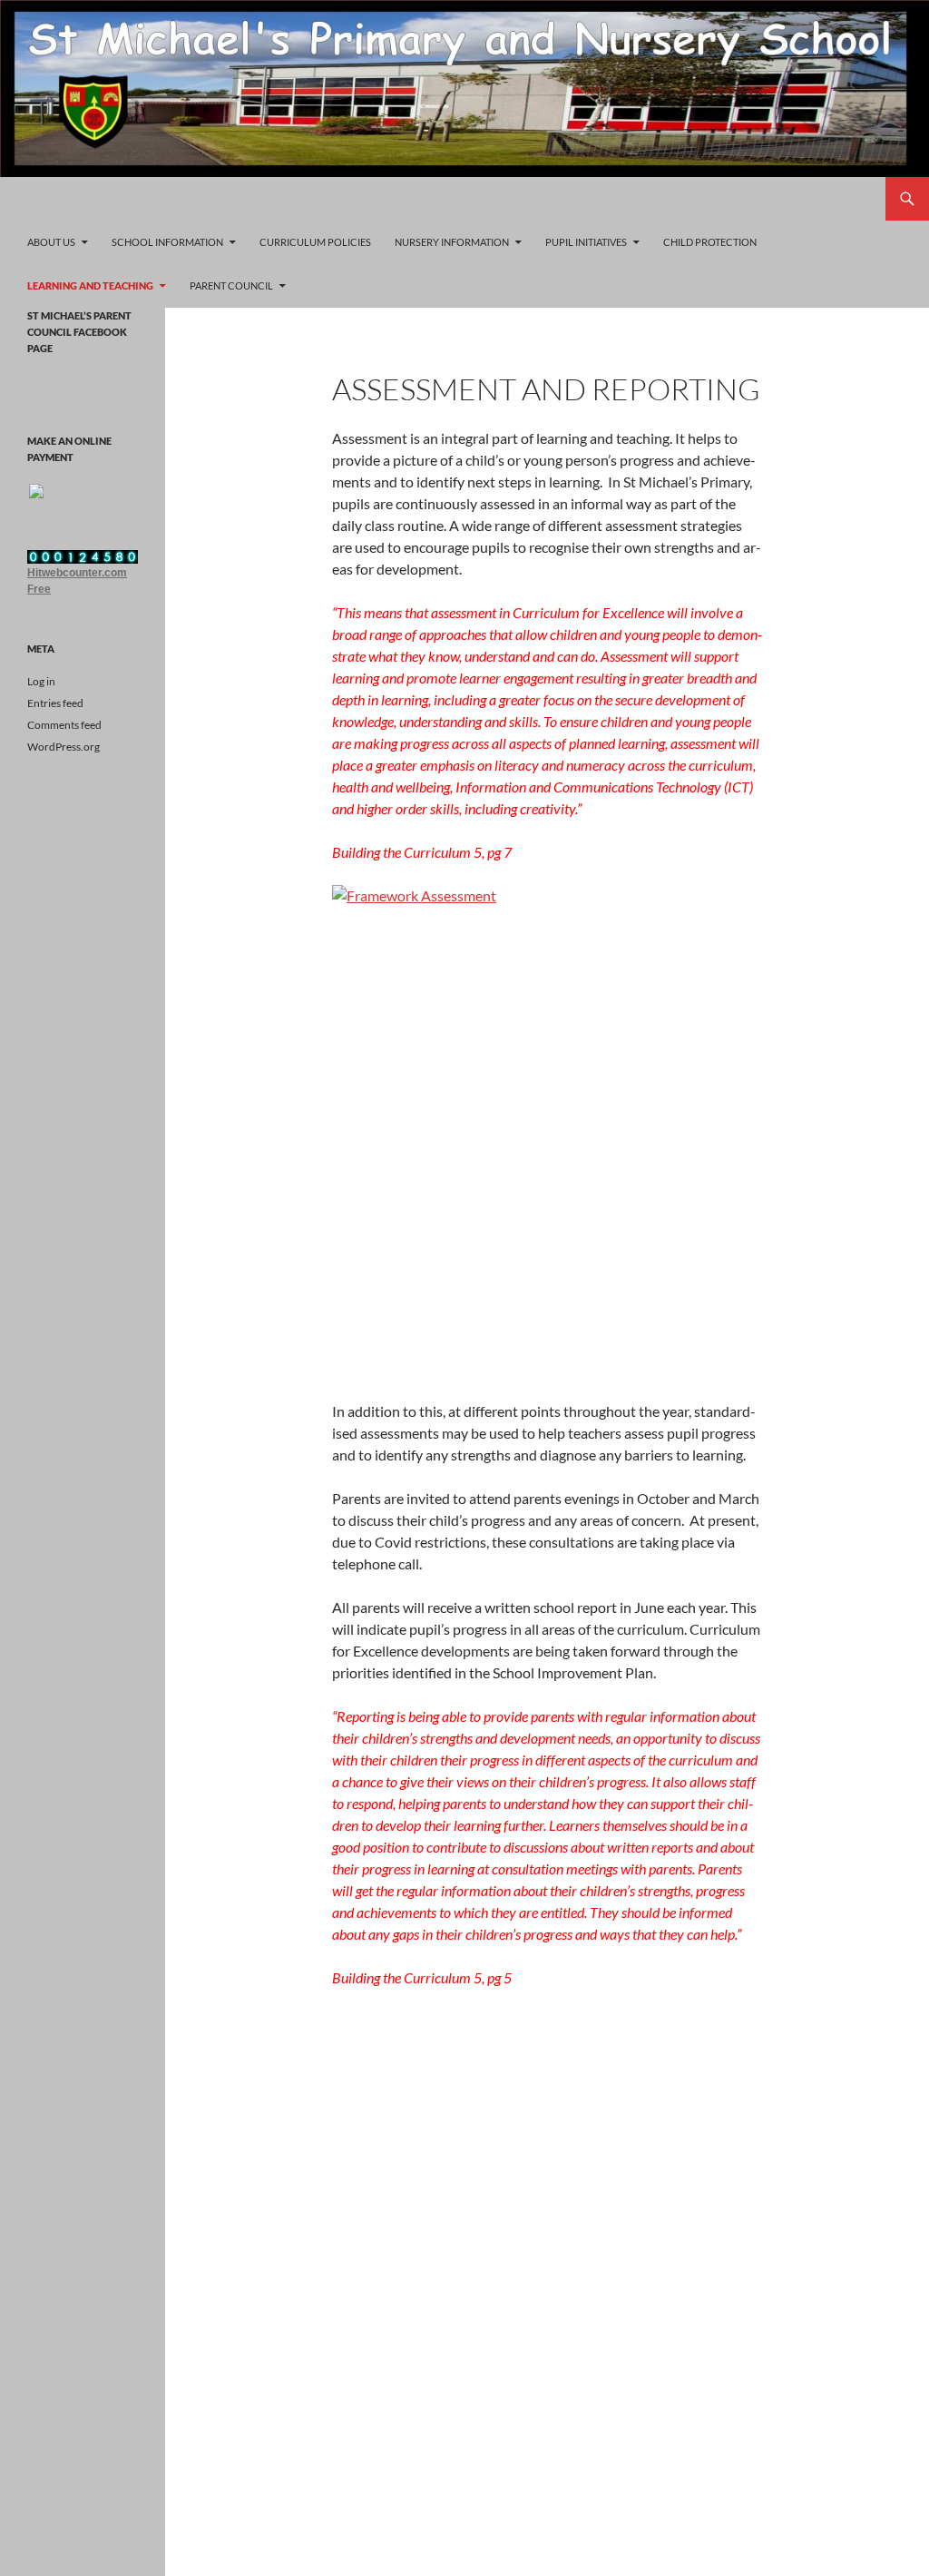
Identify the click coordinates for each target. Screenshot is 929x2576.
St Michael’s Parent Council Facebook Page (79, 332)
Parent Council (231, 285)
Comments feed (64, 725)
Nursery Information (452, 242)
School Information (167, 242)
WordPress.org (64, 747)
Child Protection (710, 242)
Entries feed (55, 703)
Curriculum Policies (315, 242)
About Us (51, 242)
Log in (41, 681)
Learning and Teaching (90, 285)
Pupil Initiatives (586, 242)
